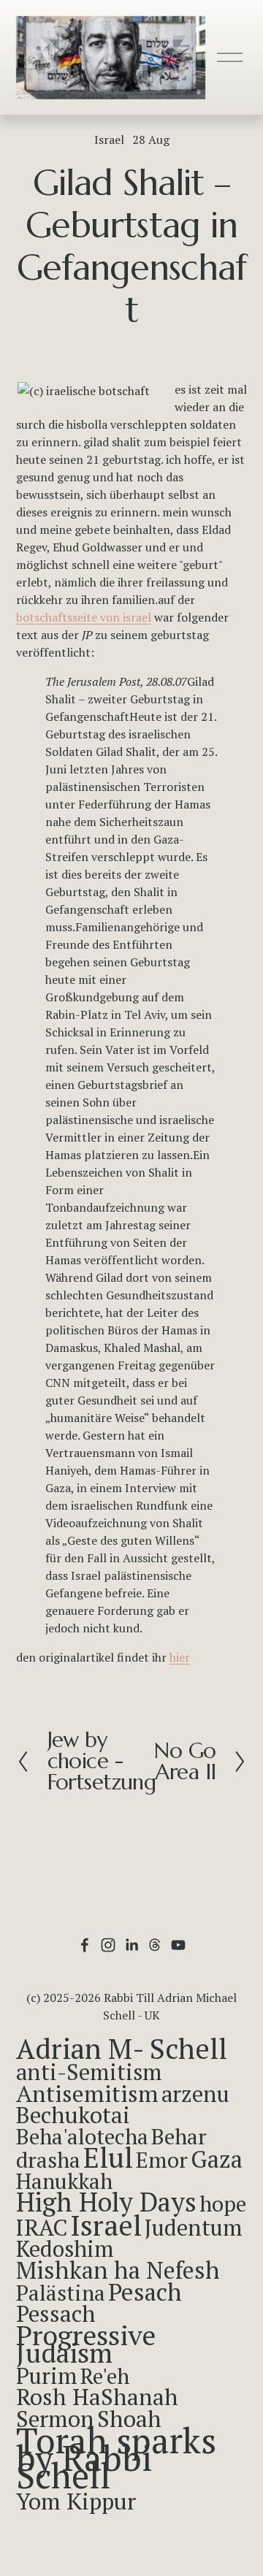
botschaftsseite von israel (84, 617)
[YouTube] (178, 1945)
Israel (109, 139)
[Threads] (155, 1945)
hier (180, 1657)
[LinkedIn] (131, 1945)
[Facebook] (85, 1945)
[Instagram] (108, 1945)
